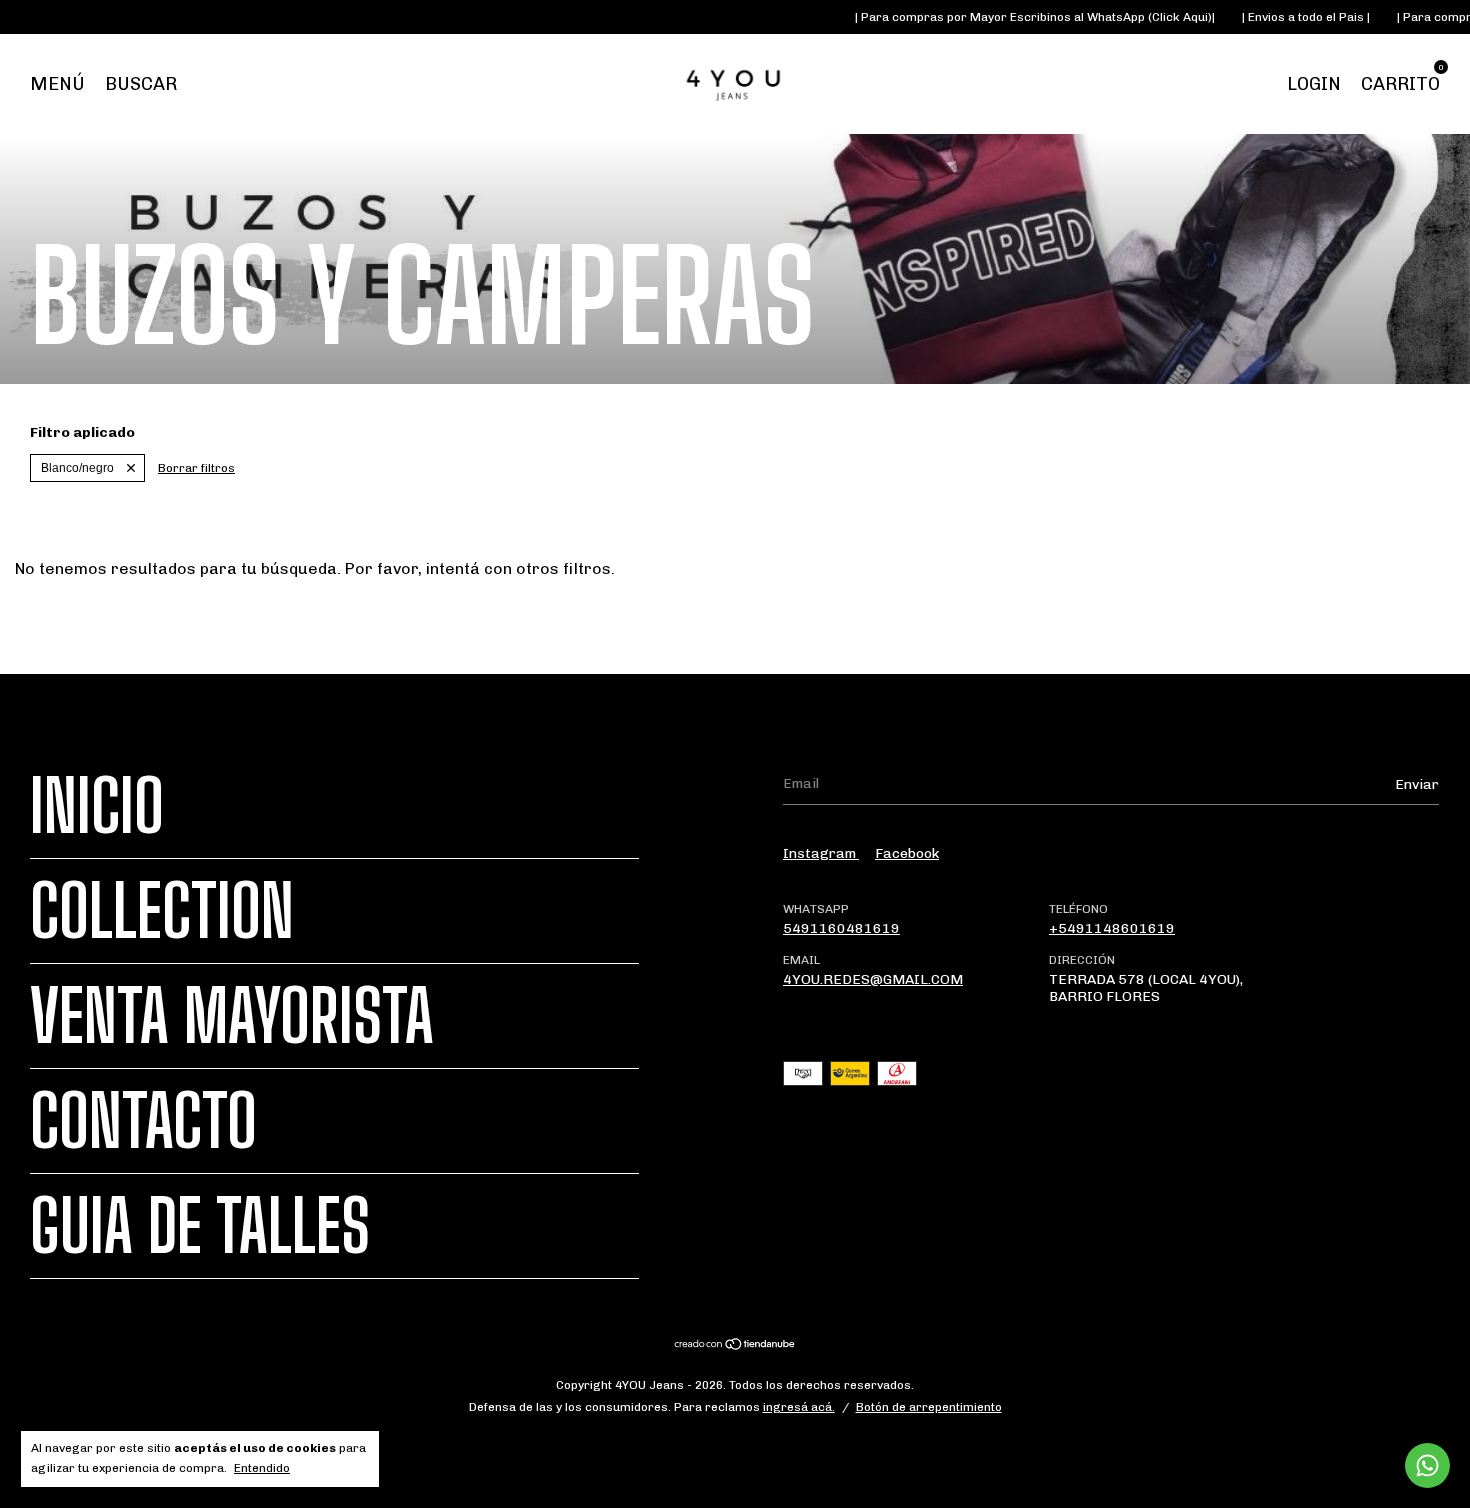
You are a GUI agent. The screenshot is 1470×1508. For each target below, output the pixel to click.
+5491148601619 (1112, 928)
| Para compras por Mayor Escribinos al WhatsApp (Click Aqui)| (1013, 17)
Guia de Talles (200, 1226)
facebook (907, 853)
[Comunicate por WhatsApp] (1427, 1465)
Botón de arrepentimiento (929, 1407)
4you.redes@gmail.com (873, 979)
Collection (162, 911)
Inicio (97, 806)
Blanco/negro (77, 468)
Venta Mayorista (232, 1016)
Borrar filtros (196, 468)
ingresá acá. (799, 1407)
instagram (821, 853)
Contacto (143, 1121)
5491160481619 (841, 928)
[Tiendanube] (735, 1346)
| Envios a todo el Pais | (1284, 17)
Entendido (262, 1468)
